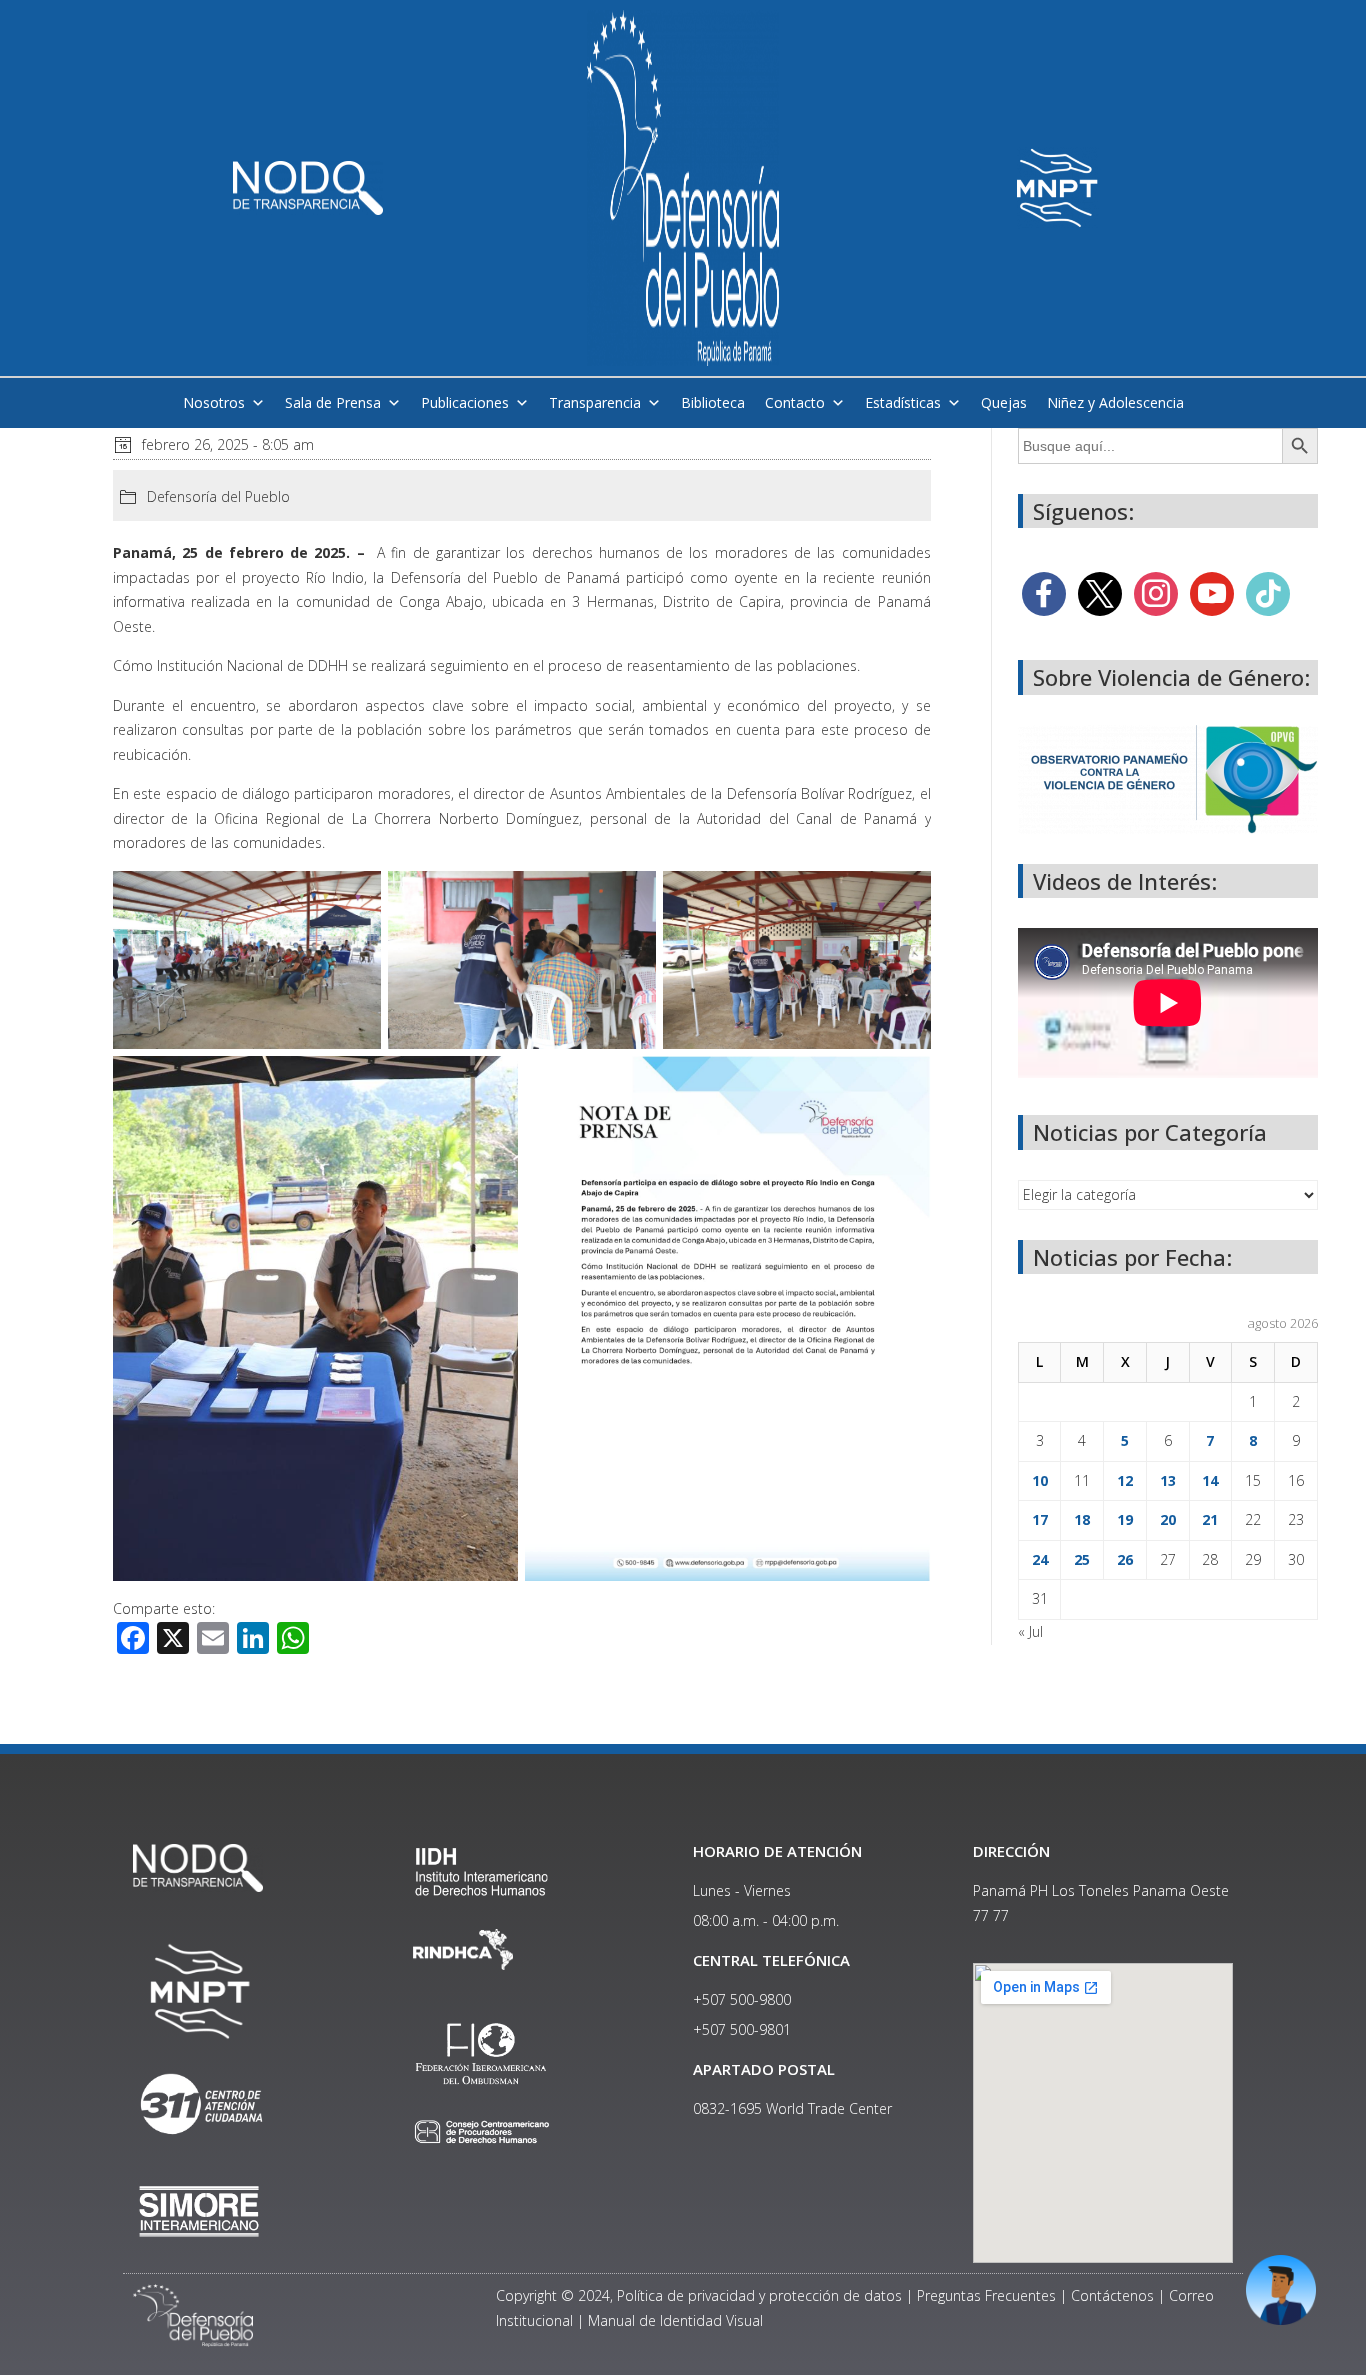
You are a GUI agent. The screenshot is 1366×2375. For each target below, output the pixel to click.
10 (1040, 1480)
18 (1082, 1519)
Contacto (795, 402)
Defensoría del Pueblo (218, 496)
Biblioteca (713, 402)
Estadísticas (903, 402)
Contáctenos (1112, 2295)
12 (1125, 1480)
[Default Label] (1212, 592)
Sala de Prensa (333, 402)
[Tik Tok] (1268, 592)
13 (1168, 1480)
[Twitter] (1100, 592)
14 (1210, 1480)
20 (1168, 1519)
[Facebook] (1044, 592)
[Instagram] (1156, 592)
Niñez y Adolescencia (1115, 402)
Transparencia (595, 402)
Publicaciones (465, 402)
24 (1040, 1559)
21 (1210, 1519)
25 (1082, 1559)
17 (1040, 1519)
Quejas (1004, 402)
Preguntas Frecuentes (986, 2295)
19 (1125, 1519)
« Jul (1030, 1631)
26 (1125, 1559)
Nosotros (214, 402)
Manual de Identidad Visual (675, 2320)
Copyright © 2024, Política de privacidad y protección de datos (699, 2295)
